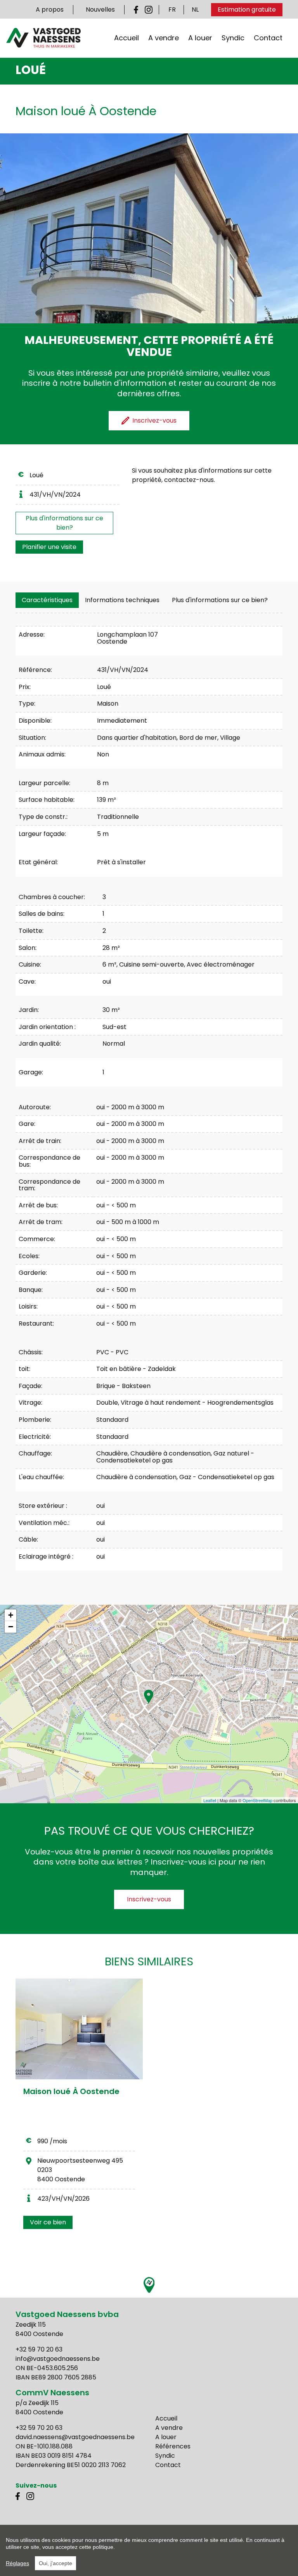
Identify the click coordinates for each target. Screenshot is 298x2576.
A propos (50, 9)
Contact (268, 38)
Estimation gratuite (247, 9)
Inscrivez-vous (149, 1899)
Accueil (126, 38)
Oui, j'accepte (55, 2563)
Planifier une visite (49, 547)
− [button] (11, 1627)
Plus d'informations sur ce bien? (64, 523)
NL (195, 9)
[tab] (47, 600)
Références (173, 2446)
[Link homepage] (43, 38)
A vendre (164, 38)
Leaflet (210, 1800)
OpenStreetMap (257, 1800)
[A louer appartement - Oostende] (79, 2029)
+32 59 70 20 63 (39, 2349)
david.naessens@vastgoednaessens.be (75, 2437)
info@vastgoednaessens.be (58, 2359)
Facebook (138, 10)
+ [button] (11, 1615)
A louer (200, 38)
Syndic (233, 38)
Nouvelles (100, 9)
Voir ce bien (48, 2222)
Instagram (149, 10)
